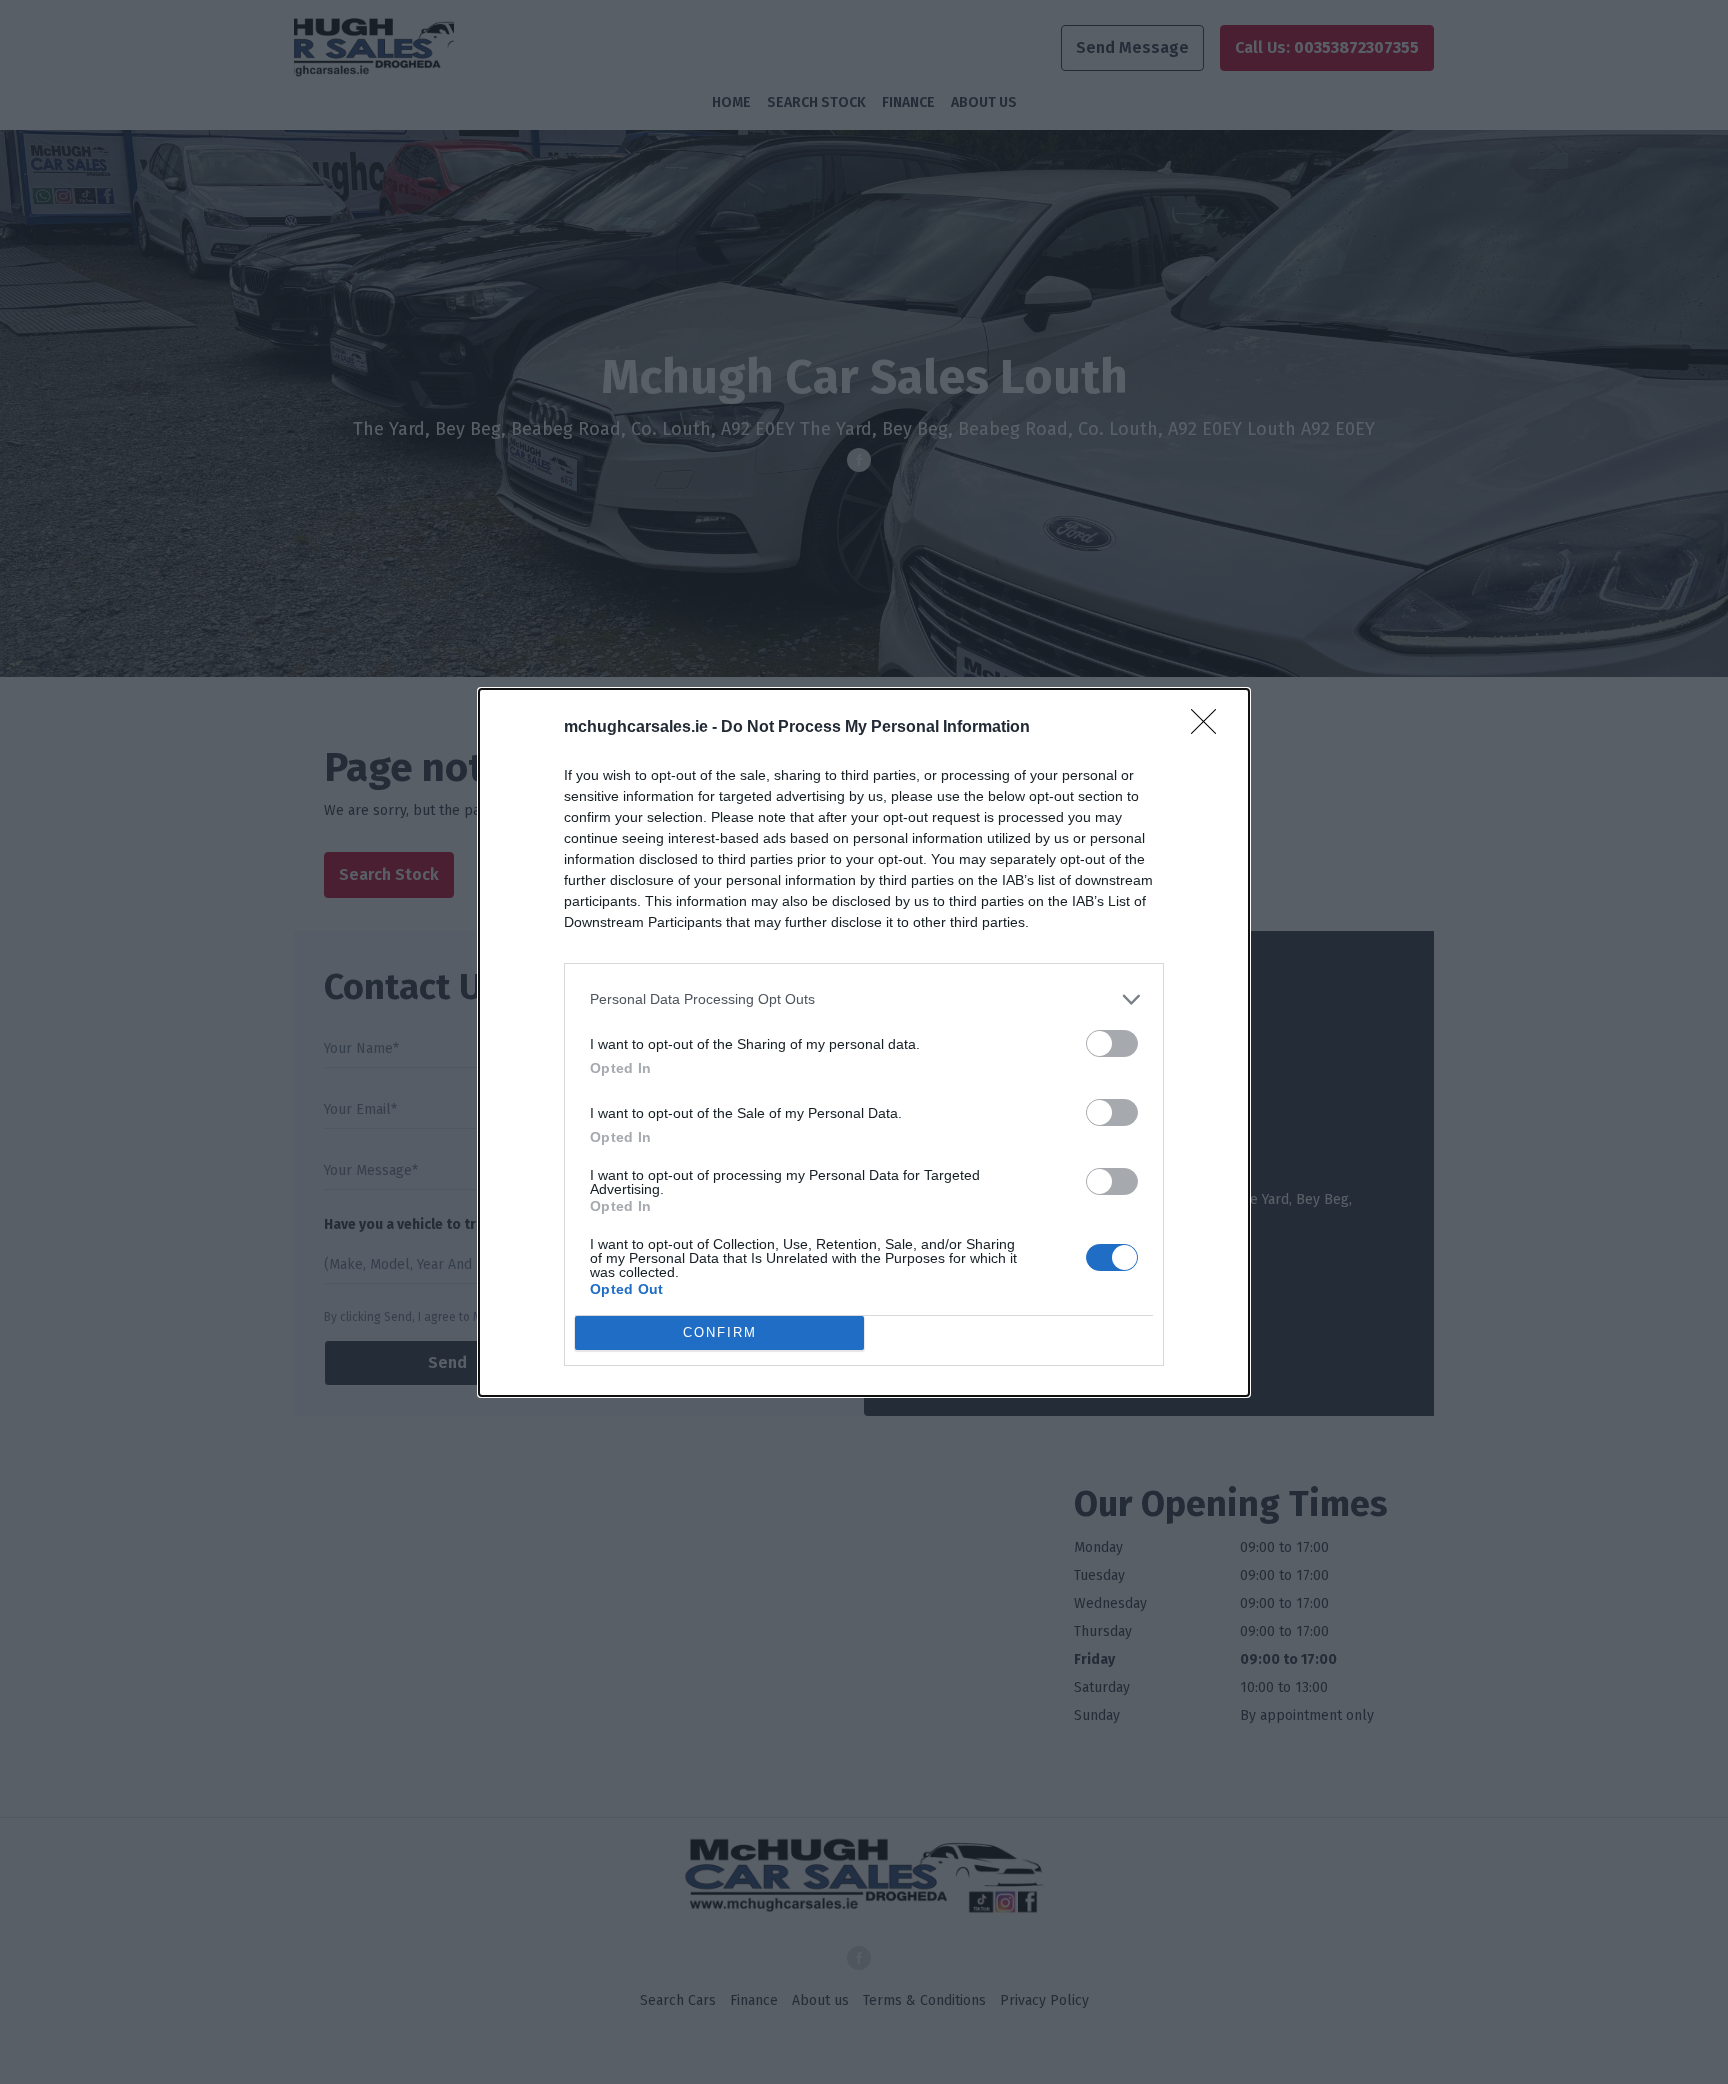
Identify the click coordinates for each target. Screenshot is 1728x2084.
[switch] (1112, 1043)
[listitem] (864, 999)
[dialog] (864, 1042)
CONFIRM (720, 1332)
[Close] (1210, 728)
